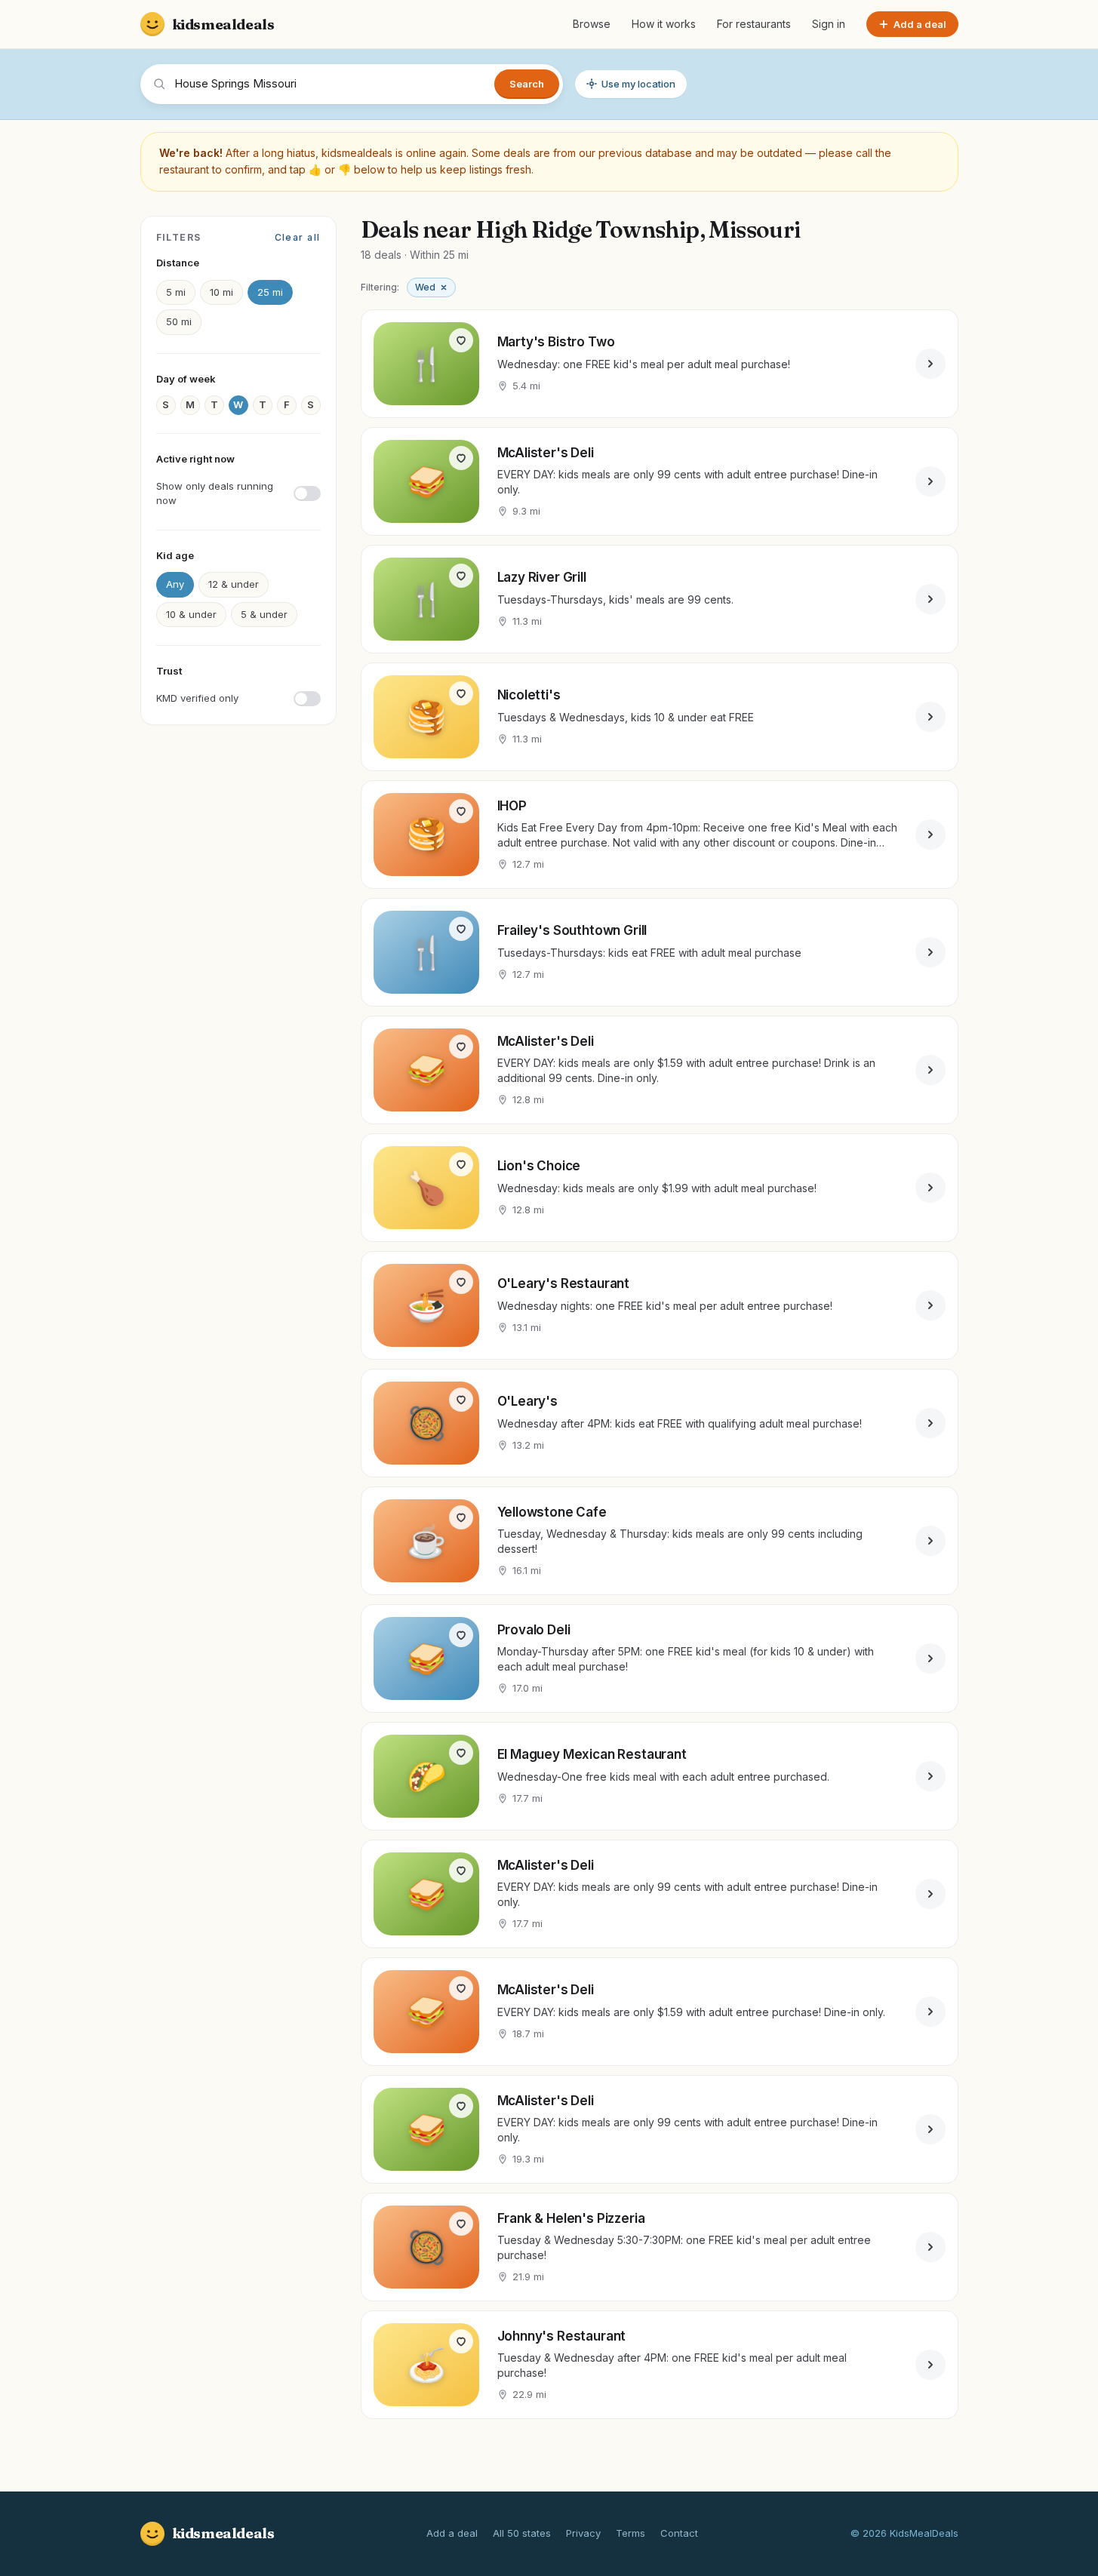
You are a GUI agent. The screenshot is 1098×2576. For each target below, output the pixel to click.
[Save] (461, 340)
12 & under (234, 584)
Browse (592, 24)
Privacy (583, 2533)
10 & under (191, 614)
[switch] (238, 494)
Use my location (638, 84)
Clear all (298, 237)
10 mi (221, 292)
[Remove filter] (444, 287)
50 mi (179, 321)
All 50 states (522, 2533)
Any (175, 584)
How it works (664, 24)
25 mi (270, 292)
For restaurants (754, 24)
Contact (679, 2533)
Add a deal (452, 2533)
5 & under (264, 614)
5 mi (176, 292)
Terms (631, 2533)
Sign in (829, 24)
